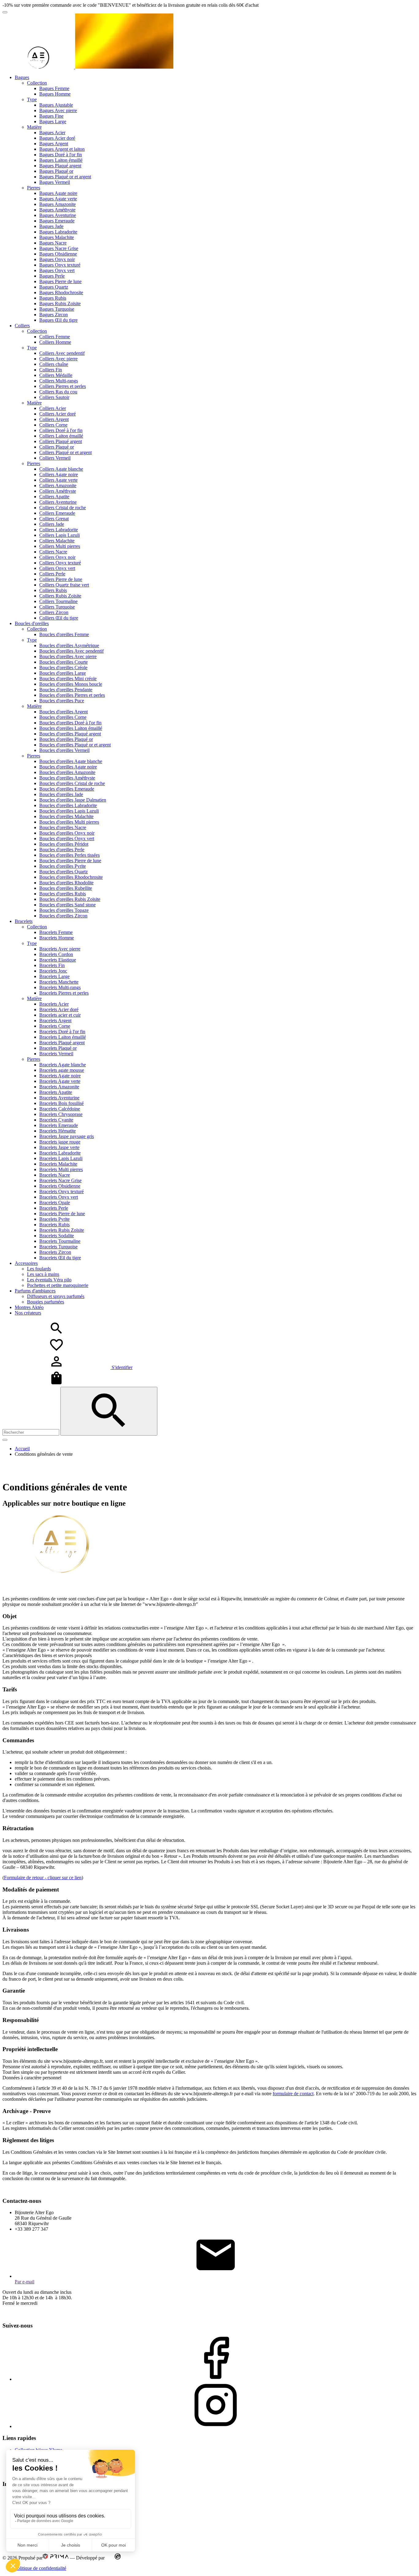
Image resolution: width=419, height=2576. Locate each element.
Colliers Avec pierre (58, 359)
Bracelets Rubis (54, 1225)
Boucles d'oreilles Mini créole (68, 679)
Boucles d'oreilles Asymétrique (69, 645)
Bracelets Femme (56, 932)
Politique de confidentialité (40, 2568)
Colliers (22, 326)
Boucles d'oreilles (32, 623)
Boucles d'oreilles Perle (62, 850)
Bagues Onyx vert (57, 270)
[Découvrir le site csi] (118, 2558)
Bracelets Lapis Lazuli (61, 1158)
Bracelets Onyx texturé (62, 1191)
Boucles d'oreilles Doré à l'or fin (70, 723)
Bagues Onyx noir (57, 259)
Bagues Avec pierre (58, 110)
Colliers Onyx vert (57, 568)
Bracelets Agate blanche (63, 1065)
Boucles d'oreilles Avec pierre (68, 656)
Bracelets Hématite (58, 1131)
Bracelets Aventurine (59, 1098)
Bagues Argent (54, 144)
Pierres (34, 188)
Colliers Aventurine (58, 502)
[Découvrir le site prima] (56, 2558)
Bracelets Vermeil (56, 1054)
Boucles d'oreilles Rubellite (66, 888)
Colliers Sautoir (54, 397)
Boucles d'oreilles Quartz (63, 872)
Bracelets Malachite (58, 1164)
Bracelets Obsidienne (60, 1186)
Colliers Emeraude (57, 513)
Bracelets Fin (52, 965)
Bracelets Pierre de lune (62, 1214)
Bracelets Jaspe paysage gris (67, 1136)
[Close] (5, 1440)
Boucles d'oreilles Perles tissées (69, 855)
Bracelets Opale (55, 1203)
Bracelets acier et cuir (60, 1015)
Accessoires (26, 1263)
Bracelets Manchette (59, 982)
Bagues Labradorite (58, 232)
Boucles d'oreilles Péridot (64, 844)
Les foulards (39, 1269)
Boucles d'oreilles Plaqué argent (70, 734)
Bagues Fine (51, 116)
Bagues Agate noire (58, 193)
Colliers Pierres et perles (63, 386)
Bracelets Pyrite (54, 1219)
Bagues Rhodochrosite (61, 292)
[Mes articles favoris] (56, 1351)
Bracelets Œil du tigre (60, 1258)
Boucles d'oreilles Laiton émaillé (71, 728)
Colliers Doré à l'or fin (61, 430)
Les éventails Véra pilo (49, 1280)
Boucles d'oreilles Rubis (63, 894)
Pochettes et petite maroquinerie (58, 1285)
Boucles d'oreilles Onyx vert (67, 838)
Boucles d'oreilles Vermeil (64, 750)
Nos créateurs (28, 1313)
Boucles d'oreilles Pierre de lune (70, 861)
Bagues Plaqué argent (60, 166)
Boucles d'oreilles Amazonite (67, 772)
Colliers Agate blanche (61, 469)
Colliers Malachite (57, 541)
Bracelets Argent (55, 1021)
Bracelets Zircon (55, 1252)
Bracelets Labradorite (60, 1153)
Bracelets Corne (55, 1026)
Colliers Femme (55, 337)
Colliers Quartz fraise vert (64, 585)
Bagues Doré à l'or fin (61, 155)
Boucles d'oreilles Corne (63, 717)
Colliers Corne (53, 425)
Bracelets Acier (54, 1004)
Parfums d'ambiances (35, 1291)
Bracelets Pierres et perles (64, 993)
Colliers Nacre (53, 552)
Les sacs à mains (43, 1274)
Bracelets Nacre (55, 1175)
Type (32, 99)
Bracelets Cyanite (56, 1120)
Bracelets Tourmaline (60, 1241)
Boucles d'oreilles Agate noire (68, 767)
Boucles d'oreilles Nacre (63, 827)
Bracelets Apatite (56, 1092)
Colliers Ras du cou (58, 392)
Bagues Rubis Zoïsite (60, 304)
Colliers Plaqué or (57, 447)
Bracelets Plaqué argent (62, 1043)
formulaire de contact (293, 2094)
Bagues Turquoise (57, 309)
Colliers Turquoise (57, 607)
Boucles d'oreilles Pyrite (63, 866)
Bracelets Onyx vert (59, 1197)
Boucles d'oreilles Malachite (66, 816)
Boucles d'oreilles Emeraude (67, 789)
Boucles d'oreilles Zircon (63, 916)
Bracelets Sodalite (57, 1236)
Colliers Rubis (53, 590)
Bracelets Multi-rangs (60, 987)
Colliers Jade (52, 524)
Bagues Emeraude (57, 221)
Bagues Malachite (57, 237)
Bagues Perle (52, 276)
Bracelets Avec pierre (60, 949)
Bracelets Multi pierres (61, 1169)
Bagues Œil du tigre (58, 320)
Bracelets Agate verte (60, 1081)
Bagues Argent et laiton (62, 149)
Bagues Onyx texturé (60, 265)
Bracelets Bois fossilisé (62, 1103)
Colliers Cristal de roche (63, 508)
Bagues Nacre (53, 243)
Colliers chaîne (54, 364)
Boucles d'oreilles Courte (63, 662)
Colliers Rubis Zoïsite (60, 596)
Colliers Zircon (54, 612)
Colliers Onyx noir (57, 557)
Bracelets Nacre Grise (60, 1180)
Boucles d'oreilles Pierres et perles (72, 695)
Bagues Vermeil (55, 182)
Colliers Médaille (56, 375)
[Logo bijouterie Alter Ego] (88, 67)
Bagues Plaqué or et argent (65, 177)
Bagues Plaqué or (56, 171)
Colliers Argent (54, 419)
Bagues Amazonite (58, 204)
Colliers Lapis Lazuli (60, 535)
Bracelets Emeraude (59, 1125)
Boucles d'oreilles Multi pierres (69, 822)
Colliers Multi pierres (60, 546)
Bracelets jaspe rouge (60, 1142)
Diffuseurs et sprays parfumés (56, 1296)
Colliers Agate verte (58, 480)
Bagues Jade (51, 226)
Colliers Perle (52, 574)
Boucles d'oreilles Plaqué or (66, 739)
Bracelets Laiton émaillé (63, 1037)
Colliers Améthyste (58, 491)
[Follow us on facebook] (216, 2379)
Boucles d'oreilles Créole (63, 668)
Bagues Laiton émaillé (61, 160)
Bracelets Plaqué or (58, 1048)
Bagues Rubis (53, 298)
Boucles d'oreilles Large (63, 673)
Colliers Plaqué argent (61, 441)
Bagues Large (53, 121)
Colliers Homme (55, 342)
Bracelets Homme (57, 938)
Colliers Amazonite (58, 486)
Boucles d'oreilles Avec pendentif (71, 651)
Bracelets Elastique (58, 960)
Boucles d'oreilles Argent (63, 712)
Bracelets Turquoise (58, 1247)
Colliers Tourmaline (58, 601)
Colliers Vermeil (55, 458)
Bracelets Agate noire (60, 1076)
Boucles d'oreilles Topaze (64, 910)
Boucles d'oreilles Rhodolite (66, 883)
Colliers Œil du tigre (59, 618)
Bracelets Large (54, 976)
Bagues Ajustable (56, 105)
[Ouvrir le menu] (5, 12)
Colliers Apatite (54, 497)
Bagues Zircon (54, 315)
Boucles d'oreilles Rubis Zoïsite (70, 899)
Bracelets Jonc (53, 971)
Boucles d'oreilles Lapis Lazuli (69, 811)
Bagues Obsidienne (58, 254)
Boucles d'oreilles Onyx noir (67, 833)
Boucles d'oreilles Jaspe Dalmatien (73, 800)
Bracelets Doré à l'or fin (62, 1032)
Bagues (22, 77)
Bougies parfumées (46, 1302)
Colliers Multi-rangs (59, 381)
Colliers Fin (51, 370)
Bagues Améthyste (57, 210)
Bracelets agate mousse (62, 1070)
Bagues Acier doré (57, 138)
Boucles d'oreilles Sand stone (67, 905)
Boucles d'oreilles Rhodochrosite (71, 877)
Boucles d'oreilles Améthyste (67, 778)
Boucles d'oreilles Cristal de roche (72, 783)
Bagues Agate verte (58, 199)
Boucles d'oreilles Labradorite (68, 805)
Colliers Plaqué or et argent (65, 452)
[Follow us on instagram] (216, 2426)
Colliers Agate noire (59, 474)
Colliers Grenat (54, 519)
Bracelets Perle (54, 1208)
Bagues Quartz (54, 287)
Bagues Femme (54, 88)
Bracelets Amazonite (59, 1087)
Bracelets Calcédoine (60, 1109)
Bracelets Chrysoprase (61, 1114)
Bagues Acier (52, 133)
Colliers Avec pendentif (62, 353)
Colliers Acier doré (58, 414)
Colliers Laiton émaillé (61, 436)
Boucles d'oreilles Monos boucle (71, 684)
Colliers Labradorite (59, 530)
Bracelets (24, 921)
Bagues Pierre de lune (60, 281)
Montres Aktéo (29, 1307)
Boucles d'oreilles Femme (64, 634)
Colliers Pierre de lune (61, 579)
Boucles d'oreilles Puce (62, 701)
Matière (34, 127)
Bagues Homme (55, 94)
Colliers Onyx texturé (60, 563)
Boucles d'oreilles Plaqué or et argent (75, 745)
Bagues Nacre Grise (59, 248)
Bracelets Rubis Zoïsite (62, 1230)
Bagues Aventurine (58, 215)
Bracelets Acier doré (59, 1009)
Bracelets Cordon (56, 954)
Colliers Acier (53, 408)
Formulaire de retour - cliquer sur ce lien (43, 1878)
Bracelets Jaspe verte (59, 1147)
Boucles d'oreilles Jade (61, 794)
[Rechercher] (109, 1411)
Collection (37, 83)
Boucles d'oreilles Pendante (66, 690)
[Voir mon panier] (56, 1384)
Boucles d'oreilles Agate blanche (71, 761)
